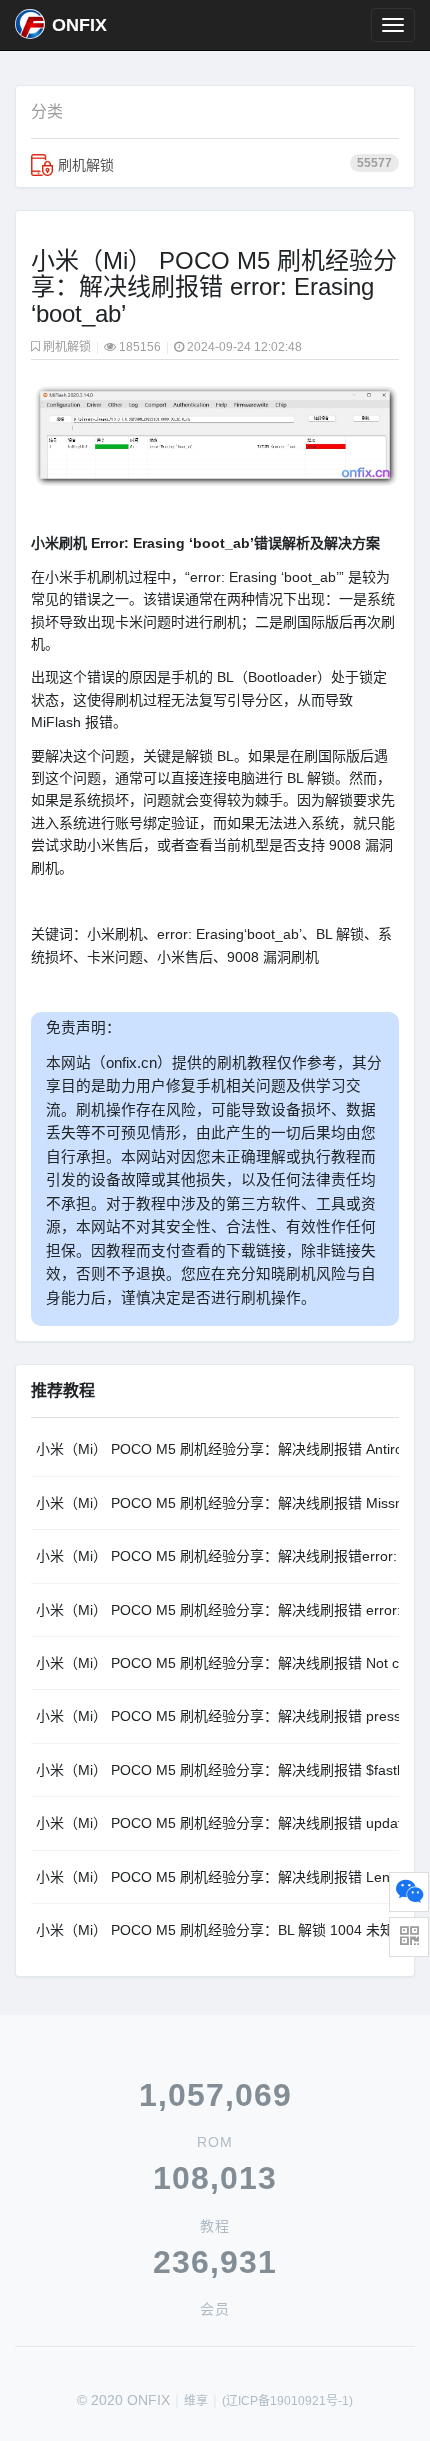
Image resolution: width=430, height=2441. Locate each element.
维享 (196, 2401)
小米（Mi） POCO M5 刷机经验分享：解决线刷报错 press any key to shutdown (217, 1716)
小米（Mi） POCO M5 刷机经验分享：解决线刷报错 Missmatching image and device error (217, 1503)
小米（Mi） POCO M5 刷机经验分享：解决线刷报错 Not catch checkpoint (217, 1663)
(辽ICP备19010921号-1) (287, 2401)
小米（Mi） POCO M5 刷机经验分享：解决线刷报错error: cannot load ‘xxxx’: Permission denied (217, 1556)
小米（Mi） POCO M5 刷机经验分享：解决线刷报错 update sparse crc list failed (217, 1823)
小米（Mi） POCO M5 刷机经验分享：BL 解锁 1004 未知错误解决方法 (217, 1930)
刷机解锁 (225, 164)
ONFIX (79, 25)
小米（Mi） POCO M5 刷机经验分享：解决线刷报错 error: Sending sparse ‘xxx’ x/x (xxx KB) (217, 1610)
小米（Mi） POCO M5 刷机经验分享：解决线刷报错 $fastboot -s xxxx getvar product (217, 1770)
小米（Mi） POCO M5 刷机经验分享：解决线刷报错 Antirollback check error (217, 1449)
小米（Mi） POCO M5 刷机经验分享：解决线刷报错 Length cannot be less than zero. (217, 1877)
